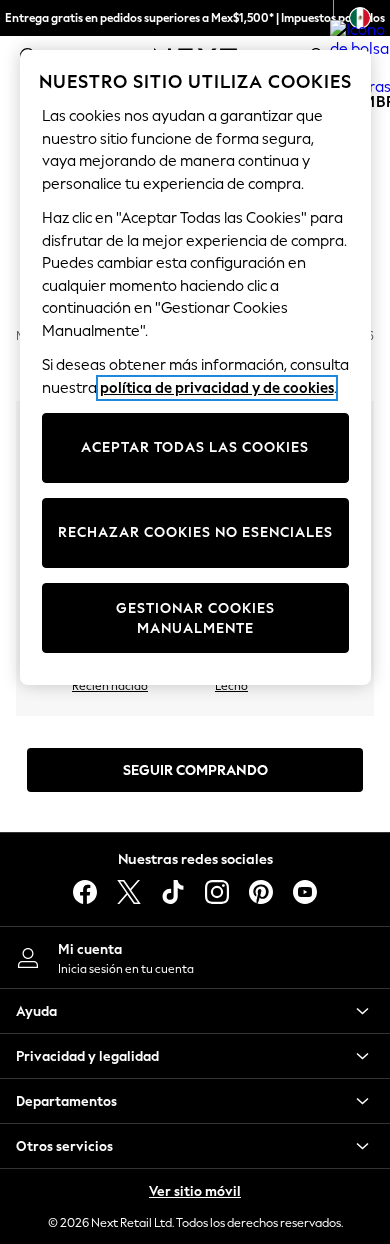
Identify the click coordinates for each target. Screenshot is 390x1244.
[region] (195, 367)
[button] (195, 1011)
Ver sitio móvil (195, 1191)
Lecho (231, 686)
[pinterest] (261, 892)
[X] (129, 892)
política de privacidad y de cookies (217, 388)
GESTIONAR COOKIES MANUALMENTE (195, 618)
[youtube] (305, 892)
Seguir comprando (195, 770)
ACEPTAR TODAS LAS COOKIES (195, 447)
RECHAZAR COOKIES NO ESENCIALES (195, 532)
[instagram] (217, 892)
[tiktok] (173, 892)
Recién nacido (110, 686)
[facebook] (85, 892)
